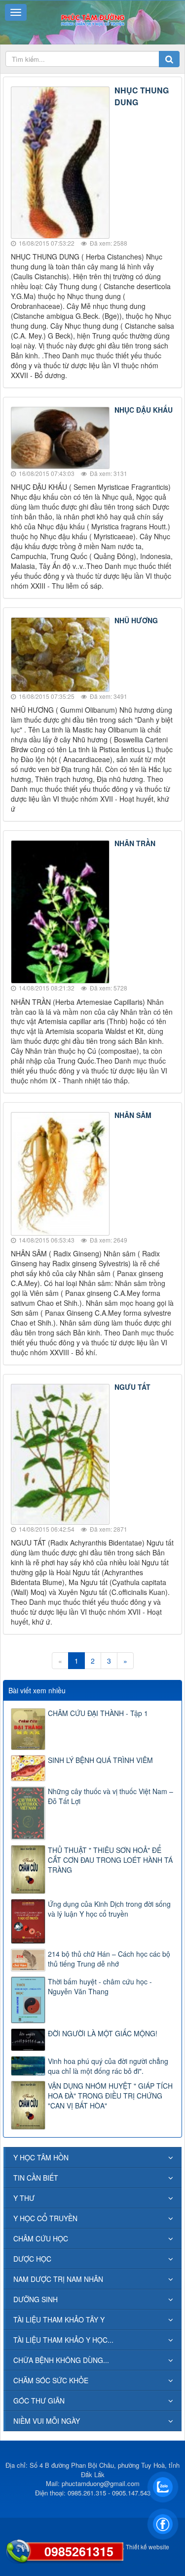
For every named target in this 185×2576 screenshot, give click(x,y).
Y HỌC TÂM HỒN (41, 2157)
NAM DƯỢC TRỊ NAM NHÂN (58, 2279)
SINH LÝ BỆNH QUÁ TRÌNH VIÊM (100, 1760)
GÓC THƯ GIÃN (39, 2401)
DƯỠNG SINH (36, 2299)
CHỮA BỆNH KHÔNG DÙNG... (61, 2360)
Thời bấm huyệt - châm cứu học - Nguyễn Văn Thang (100, 1986)
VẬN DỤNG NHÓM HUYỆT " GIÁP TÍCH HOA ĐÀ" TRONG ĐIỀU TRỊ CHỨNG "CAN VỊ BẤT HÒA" (110, 2096)
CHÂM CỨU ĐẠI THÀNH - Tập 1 (98, 1713)
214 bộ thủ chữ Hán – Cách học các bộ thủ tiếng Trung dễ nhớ (109, 1959)
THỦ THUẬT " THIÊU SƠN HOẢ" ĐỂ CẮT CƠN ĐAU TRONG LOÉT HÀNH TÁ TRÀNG (110, 1860)
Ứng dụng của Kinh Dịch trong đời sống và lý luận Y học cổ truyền (109, 1909)
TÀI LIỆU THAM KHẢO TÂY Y (59, 2319)
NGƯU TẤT (132, 1387)
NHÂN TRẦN (135, 843)
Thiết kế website (148, 2547)
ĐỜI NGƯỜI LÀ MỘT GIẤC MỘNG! (103, 2033)
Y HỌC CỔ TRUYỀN (45, 2218)
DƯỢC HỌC (32, 2259)
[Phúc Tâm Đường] (92, 19)
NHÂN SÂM (133, 1115)
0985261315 (79, 2551)
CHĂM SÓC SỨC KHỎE (51, 2380)
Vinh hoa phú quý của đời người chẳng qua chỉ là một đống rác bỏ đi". (108, 2066)
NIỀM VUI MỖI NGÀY (47, 2421)
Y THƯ (24, 2198)
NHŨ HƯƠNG (136, 620)
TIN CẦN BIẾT (36, 2178)
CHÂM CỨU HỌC (41, 2238)
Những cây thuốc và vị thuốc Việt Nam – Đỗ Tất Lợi (111, 1796)
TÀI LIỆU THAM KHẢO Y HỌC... (63, 2340)
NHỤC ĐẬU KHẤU (144, 410)
